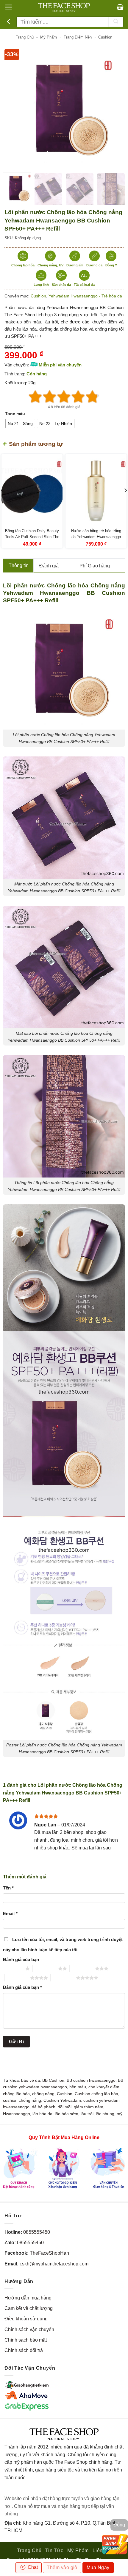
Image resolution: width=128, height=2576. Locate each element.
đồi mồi (65, 2107)
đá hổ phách (44, 2107)
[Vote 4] (78, 397)
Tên (8, 1888)
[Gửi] (116, 22)
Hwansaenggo (17, 2114)
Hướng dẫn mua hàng (28, 2298)
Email (10, 1913)
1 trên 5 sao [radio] (13, 1968)
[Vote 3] (64, 397)
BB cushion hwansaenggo (91, 2080)
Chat (32, 2567)
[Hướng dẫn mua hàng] (64, 2168)
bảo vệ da (31, 2080)
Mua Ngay (98, 2567)
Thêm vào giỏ (62, 2567)
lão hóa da (42, 2114)
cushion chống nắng (22, 2100)
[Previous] (14, 108)
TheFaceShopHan (49, 2253)
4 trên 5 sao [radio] (17, 1978)
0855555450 (37, 2232)
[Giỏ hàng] (120, 7)
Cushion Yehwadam (62, 2100)
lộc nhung (105, 2114)
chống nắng (43, 2094)
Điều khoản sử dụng (26, 2319)
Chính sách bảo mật (26, 2340)
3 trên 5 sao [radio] (82, 1968)
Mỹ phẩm (49, 37)
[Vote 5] (93, 397)
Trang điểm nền (78, 37)
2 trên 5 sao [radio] (45, 1968)
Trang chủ (25, 37)
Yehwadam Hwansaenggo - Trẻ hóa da (85, 296)
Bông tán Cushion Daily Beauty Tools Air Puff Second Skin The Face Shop (32, 537)
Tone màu (15, 414)
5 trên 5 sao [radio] (63, 1978)
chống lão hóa (16, 2094)
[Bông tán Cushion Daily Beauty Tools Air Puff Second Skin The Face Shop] (32, 491)
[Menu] (8, 7)
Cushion (105, 37)
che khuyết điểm (104, 2087)
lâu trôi (87, 2114)
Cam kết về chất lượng (29, 2308)
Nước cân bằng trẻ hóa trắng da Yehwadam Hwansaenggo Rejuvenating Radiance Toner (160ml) (96, 540)
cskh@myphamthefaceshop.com (54, 2264)
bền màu (78, 2087)
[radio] (20, 423)
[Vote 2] (50, 397)
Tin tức (54, 2550)
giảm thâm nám (89, 2107)
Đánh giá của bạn (21, 1959)
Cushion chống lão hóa (96, 2094)
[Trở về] (9, 22)
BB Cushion (53, 2080)
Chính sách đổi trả (24, 2350)
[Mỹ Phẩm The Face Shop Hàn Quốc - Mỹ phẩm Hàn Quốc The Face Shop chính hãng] (64, 7)
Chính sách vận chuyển (29, 2329)
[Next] (114, 108)
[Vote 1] (35, 397)
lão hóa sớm (67, 2114)
